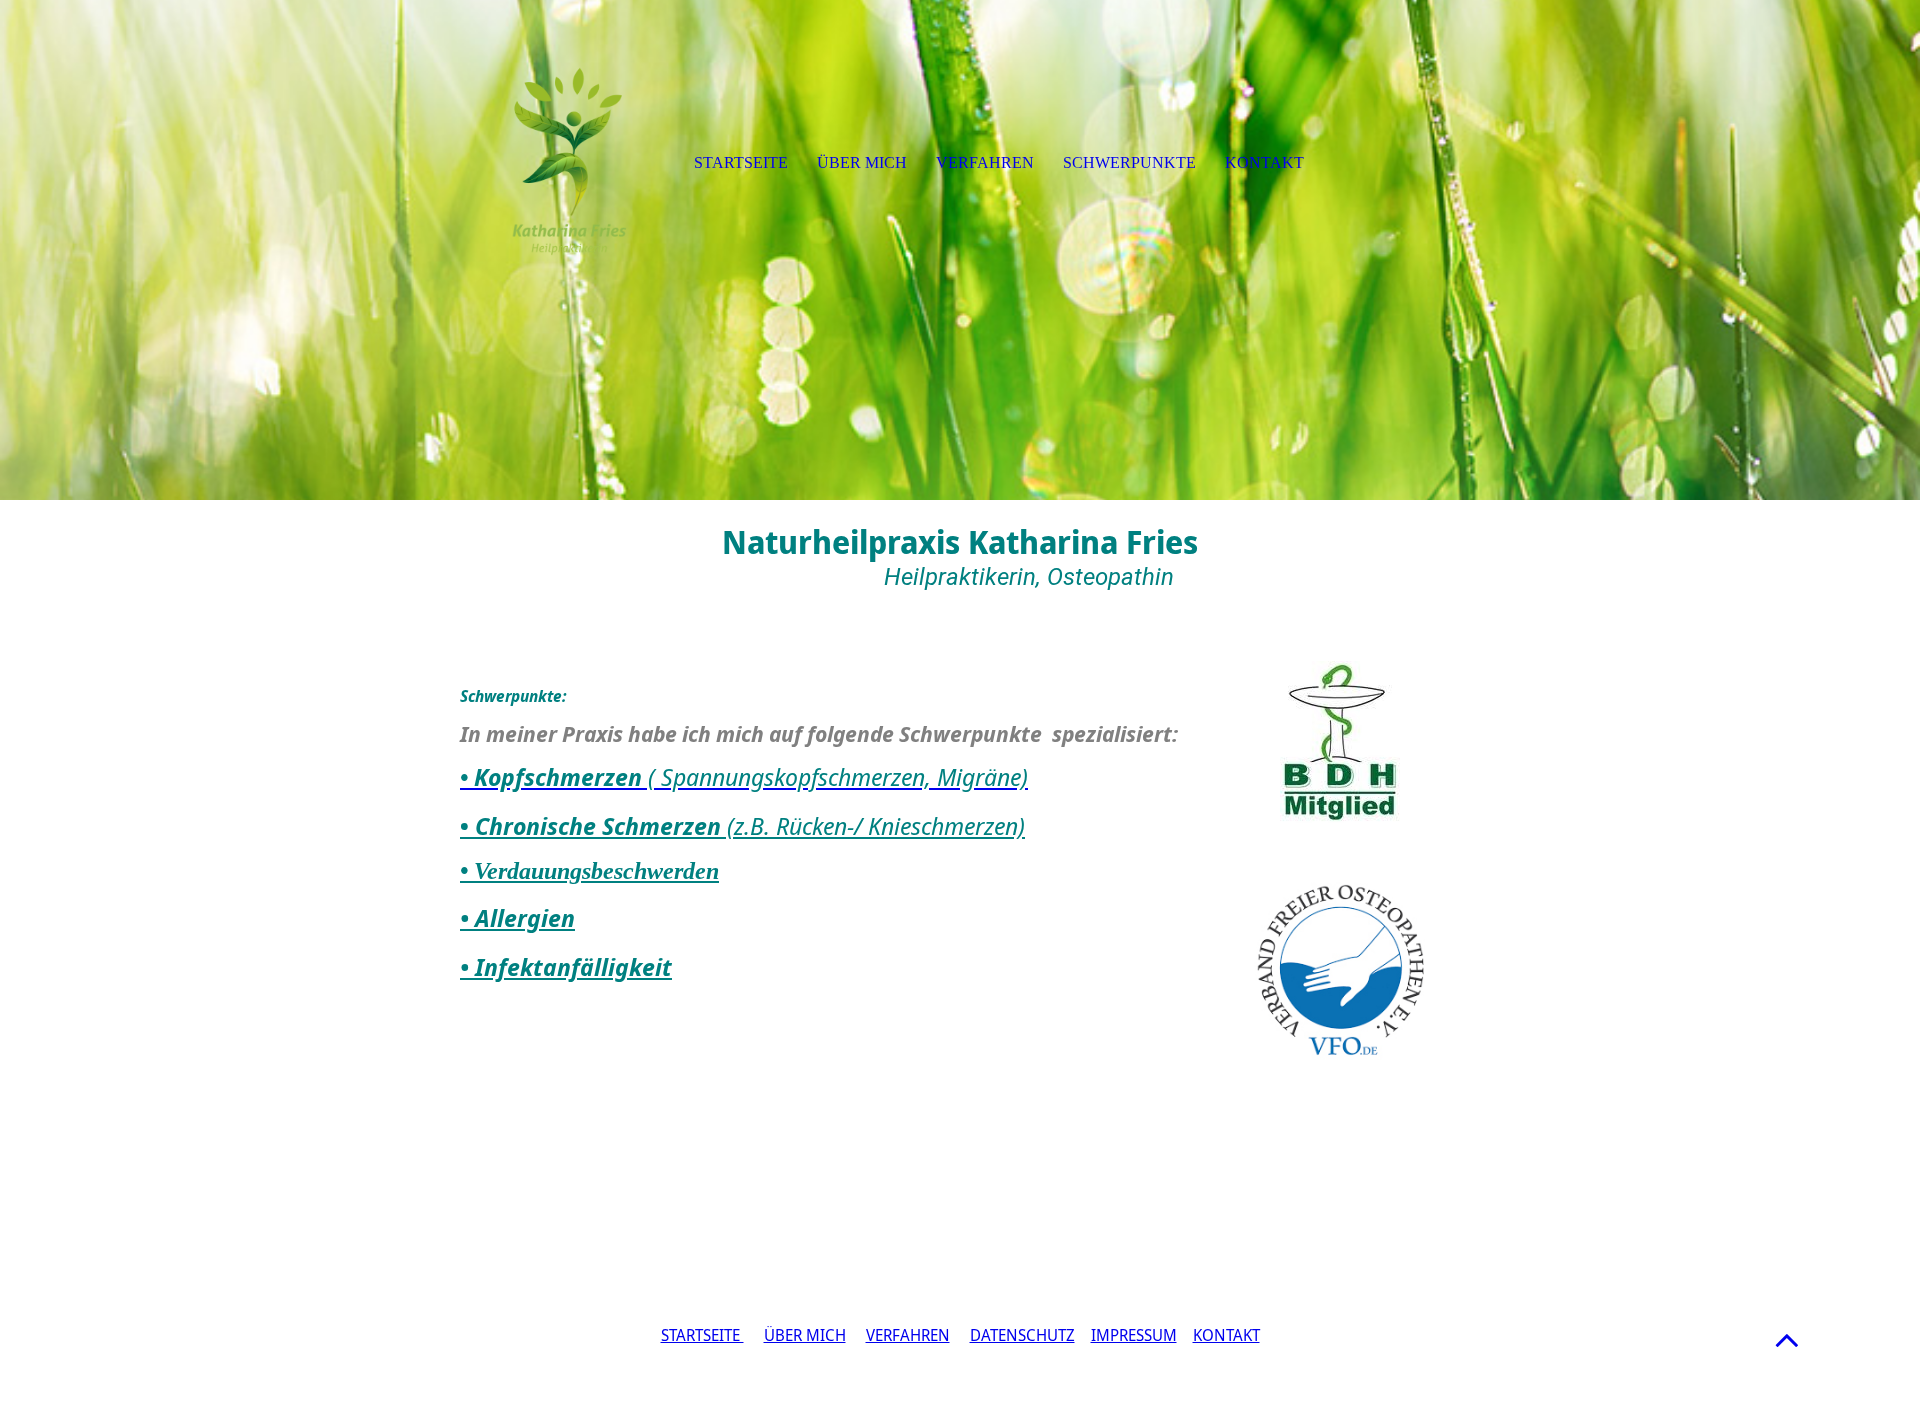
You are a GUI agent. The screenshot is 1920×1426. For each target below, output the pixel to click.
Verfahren (985, 162)
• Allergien (517, 917)
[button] (1787, 1339)
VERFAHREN (908, 1335)
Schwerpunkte (1129, 162)
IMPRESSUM (1134, 1335)
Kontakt (1264, 162)
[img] (960, 250)
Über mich (862, 162)
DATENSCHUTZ (1022, 1335)
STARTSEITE (702, 1335)
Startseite (741, 162)
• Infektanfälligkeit (566, 966)
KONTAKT (1226, 1335)
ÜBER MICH (805, 1335)
